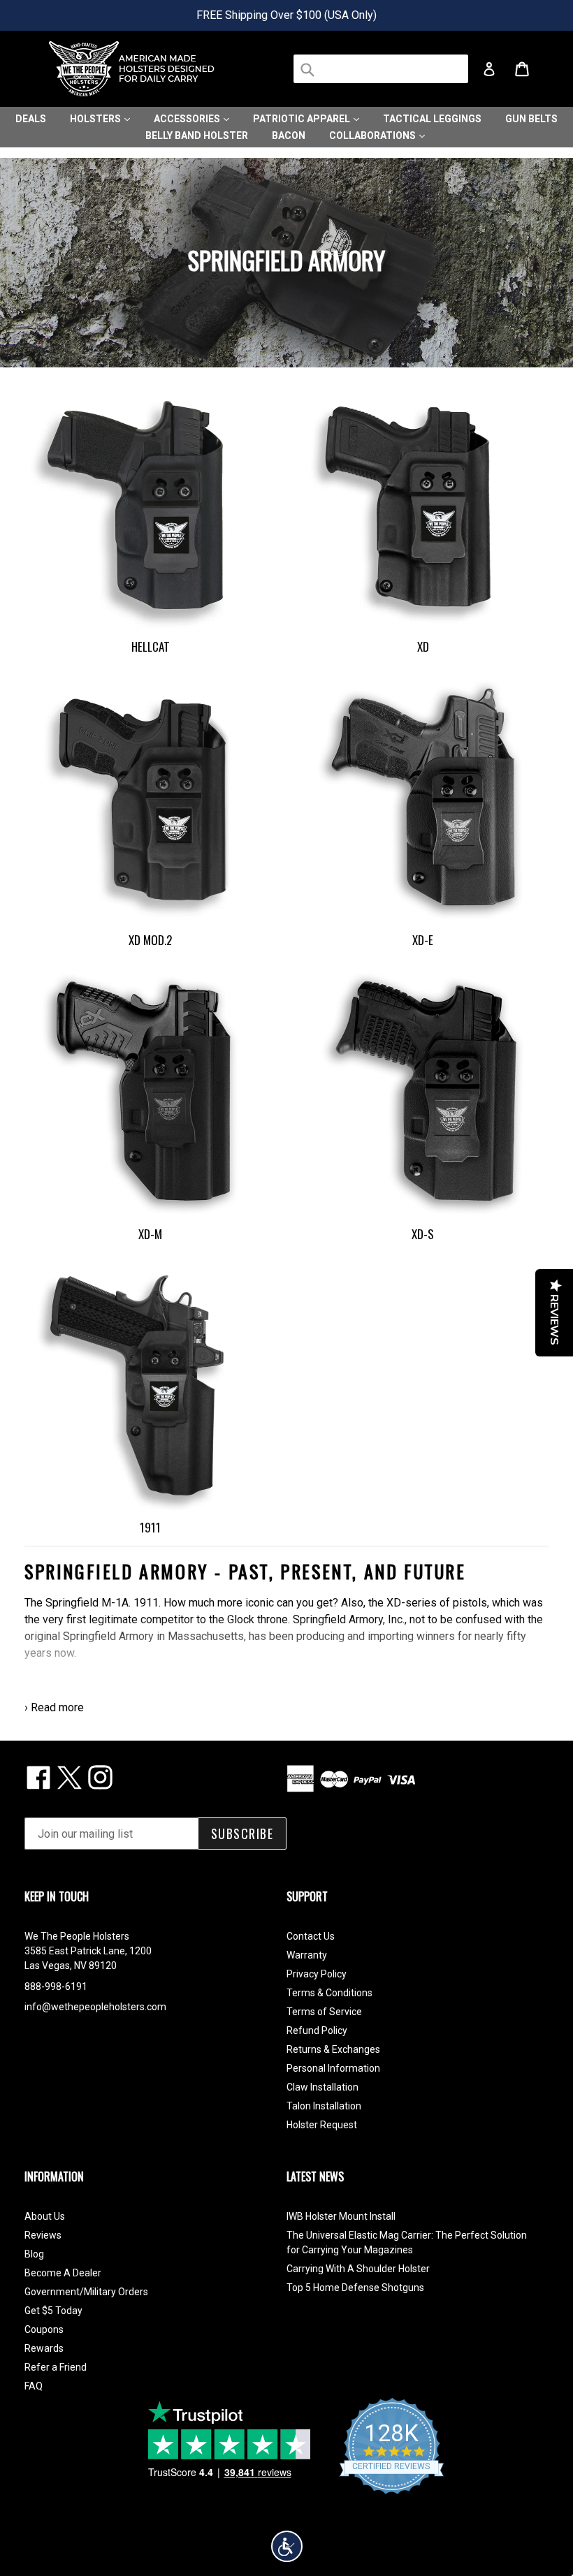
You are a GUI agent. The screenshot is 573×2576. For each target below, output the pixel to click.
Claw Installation (322, 2087)
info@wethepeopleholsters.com (95, 2007)
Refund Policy (317, 2030)
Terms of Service (324, 2012)
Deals (31, 119)
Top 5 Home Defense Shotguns (355, 2288)
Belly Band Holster (197, 136)
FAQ (34, 2386)
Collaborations (373, 136)
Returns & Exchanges (333, 2049)
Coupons (44, 2329)
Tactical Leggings (432, 119)
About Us (45, 2216)
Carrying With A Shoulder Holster (358, 2269)
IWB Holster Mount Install (341, 2216)
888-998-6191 (56, 1986)
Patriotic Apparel (303, 119)
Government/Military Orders (86, 2292)
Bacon (289, 136)
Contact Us (311, 1936)
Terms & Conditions (329, 1993)
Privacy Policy (317, 1974)
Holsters (96, 119)
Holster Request (322, 2125)
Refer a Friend (56, 2367)
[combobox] (381, 69)
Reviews (43, 2235)
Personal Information (333, 2068)
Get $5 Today (53, 2311)
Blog (34, 2254)
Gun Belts (531, 119)
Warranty (307, 1955)
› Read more (54, 1707)
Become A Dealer (63, 2273)
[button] (287, 2546)
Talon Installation (324, 2106)
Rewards (44, 2348)
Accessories (188, 119)
